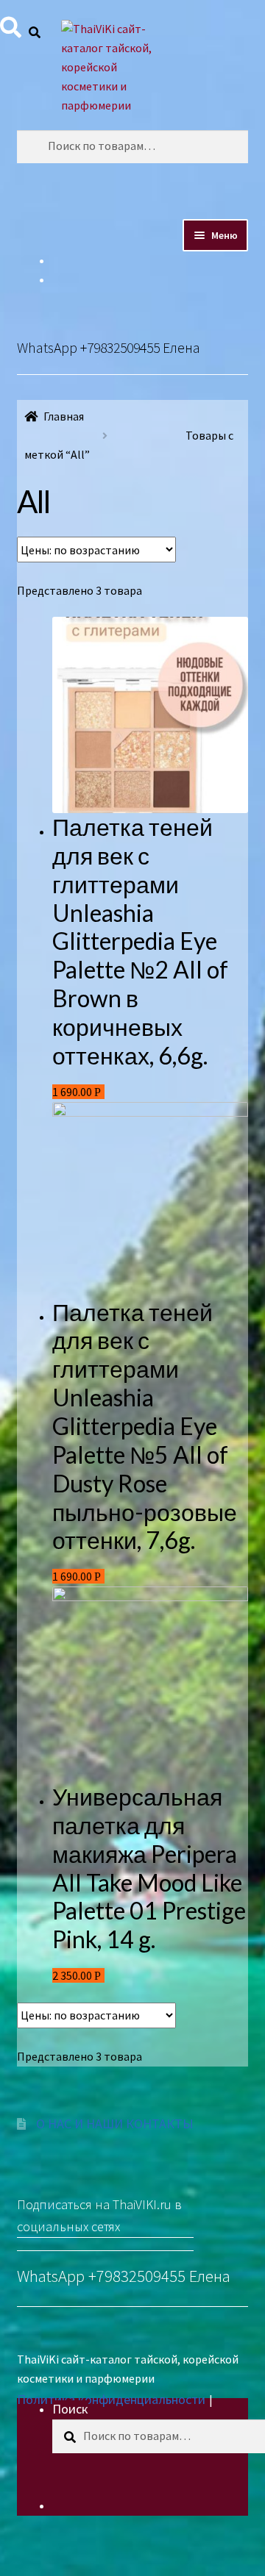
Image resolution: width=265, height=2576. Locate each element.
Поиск (70, 2409)
